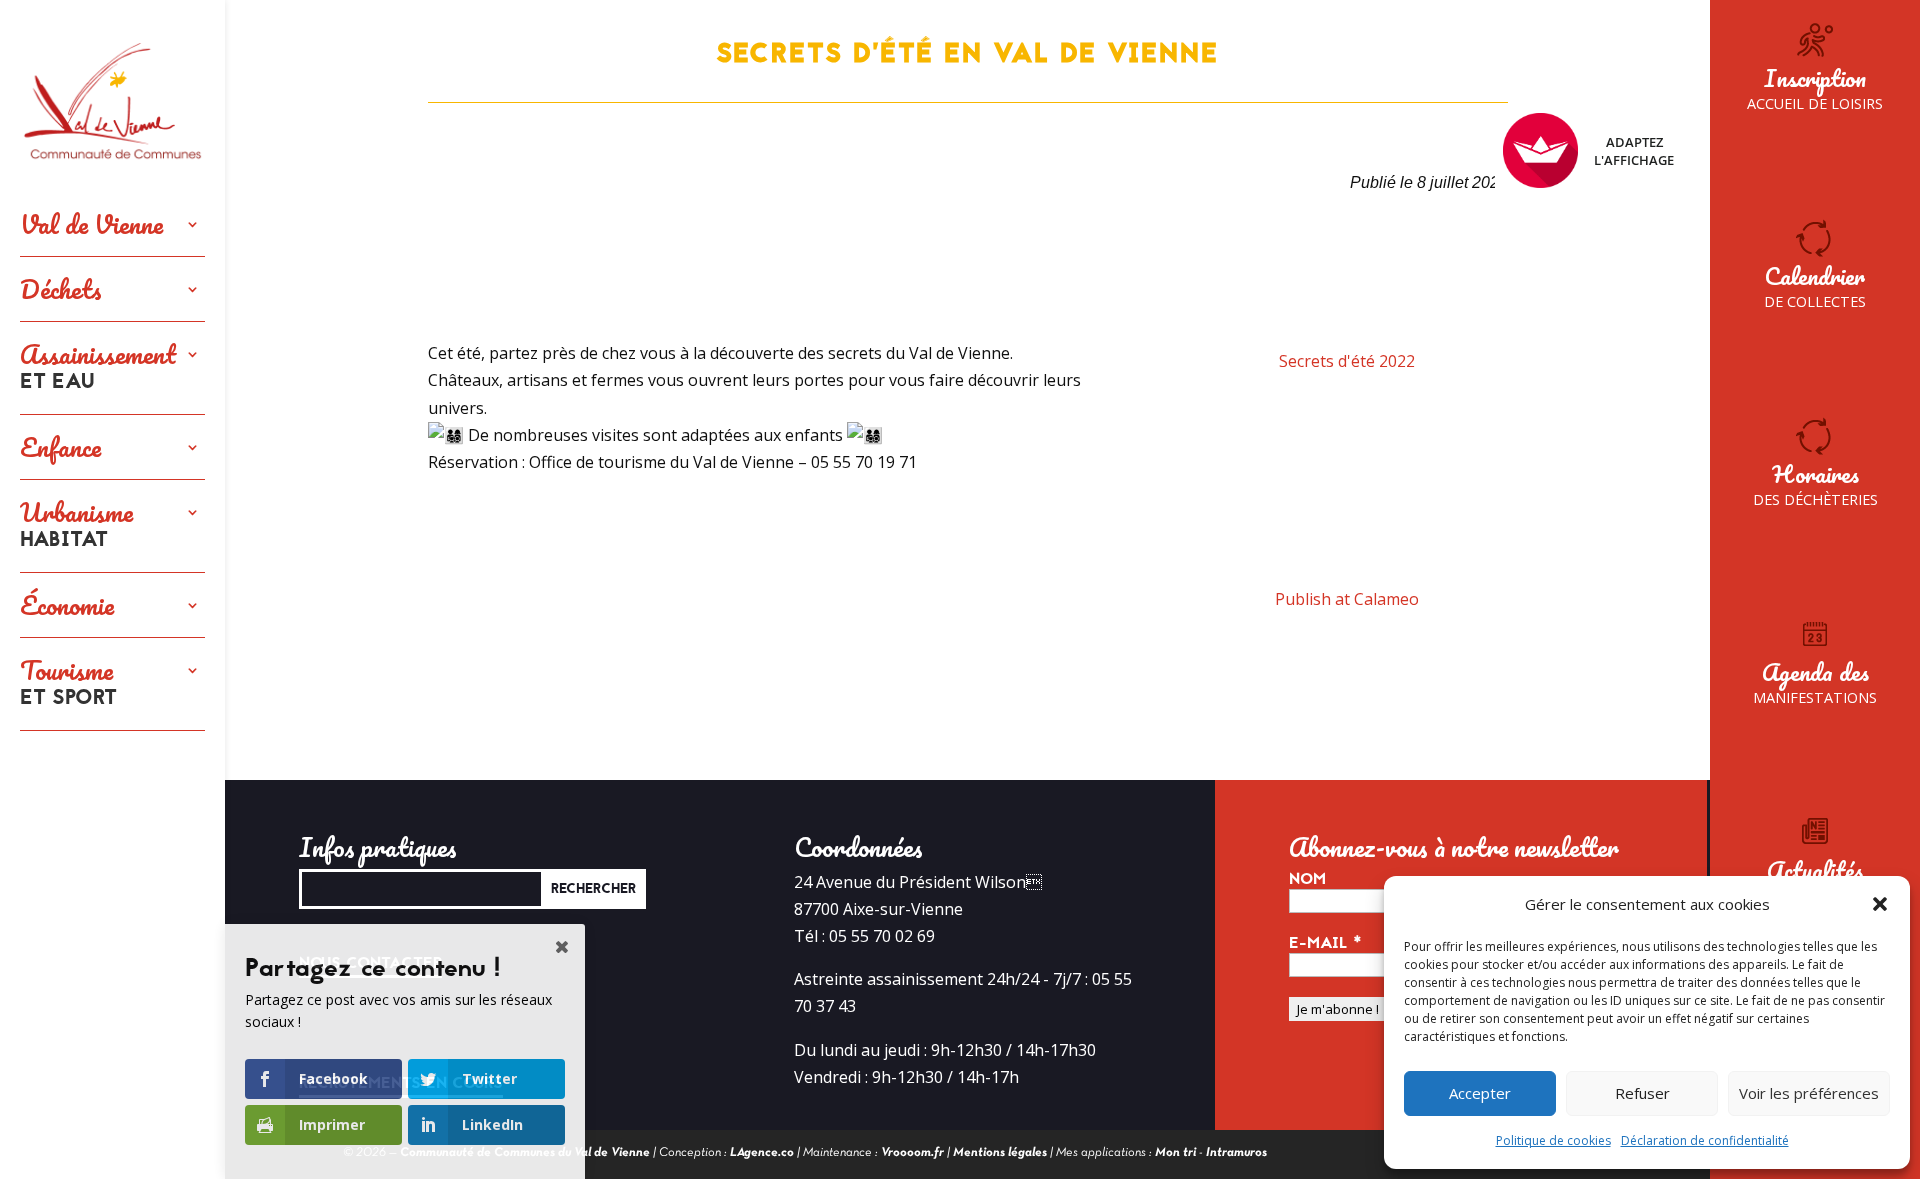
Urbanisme (76, 526)
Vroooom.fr (912, 1153)
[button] (1880, 904)
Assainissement (98, 368)
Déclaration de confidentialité (1705, 1140)
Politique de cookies (1553, 1140)
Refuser (1642, 1093)
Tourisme (68, 684)
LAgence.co (762, 1153)
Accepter (1480, 1093)
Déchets (61, 289)
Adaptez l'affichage (1634, 151)
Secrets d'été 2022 (1347, 361)
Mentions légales (1000, 1153)
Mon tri (1175, 1153)
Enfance (60, 447)
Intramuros (1236, 1153)
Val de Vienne (91, 224)
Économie (67, 605)
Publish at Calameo (1347, 599)
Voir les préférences (1809, 1093)
